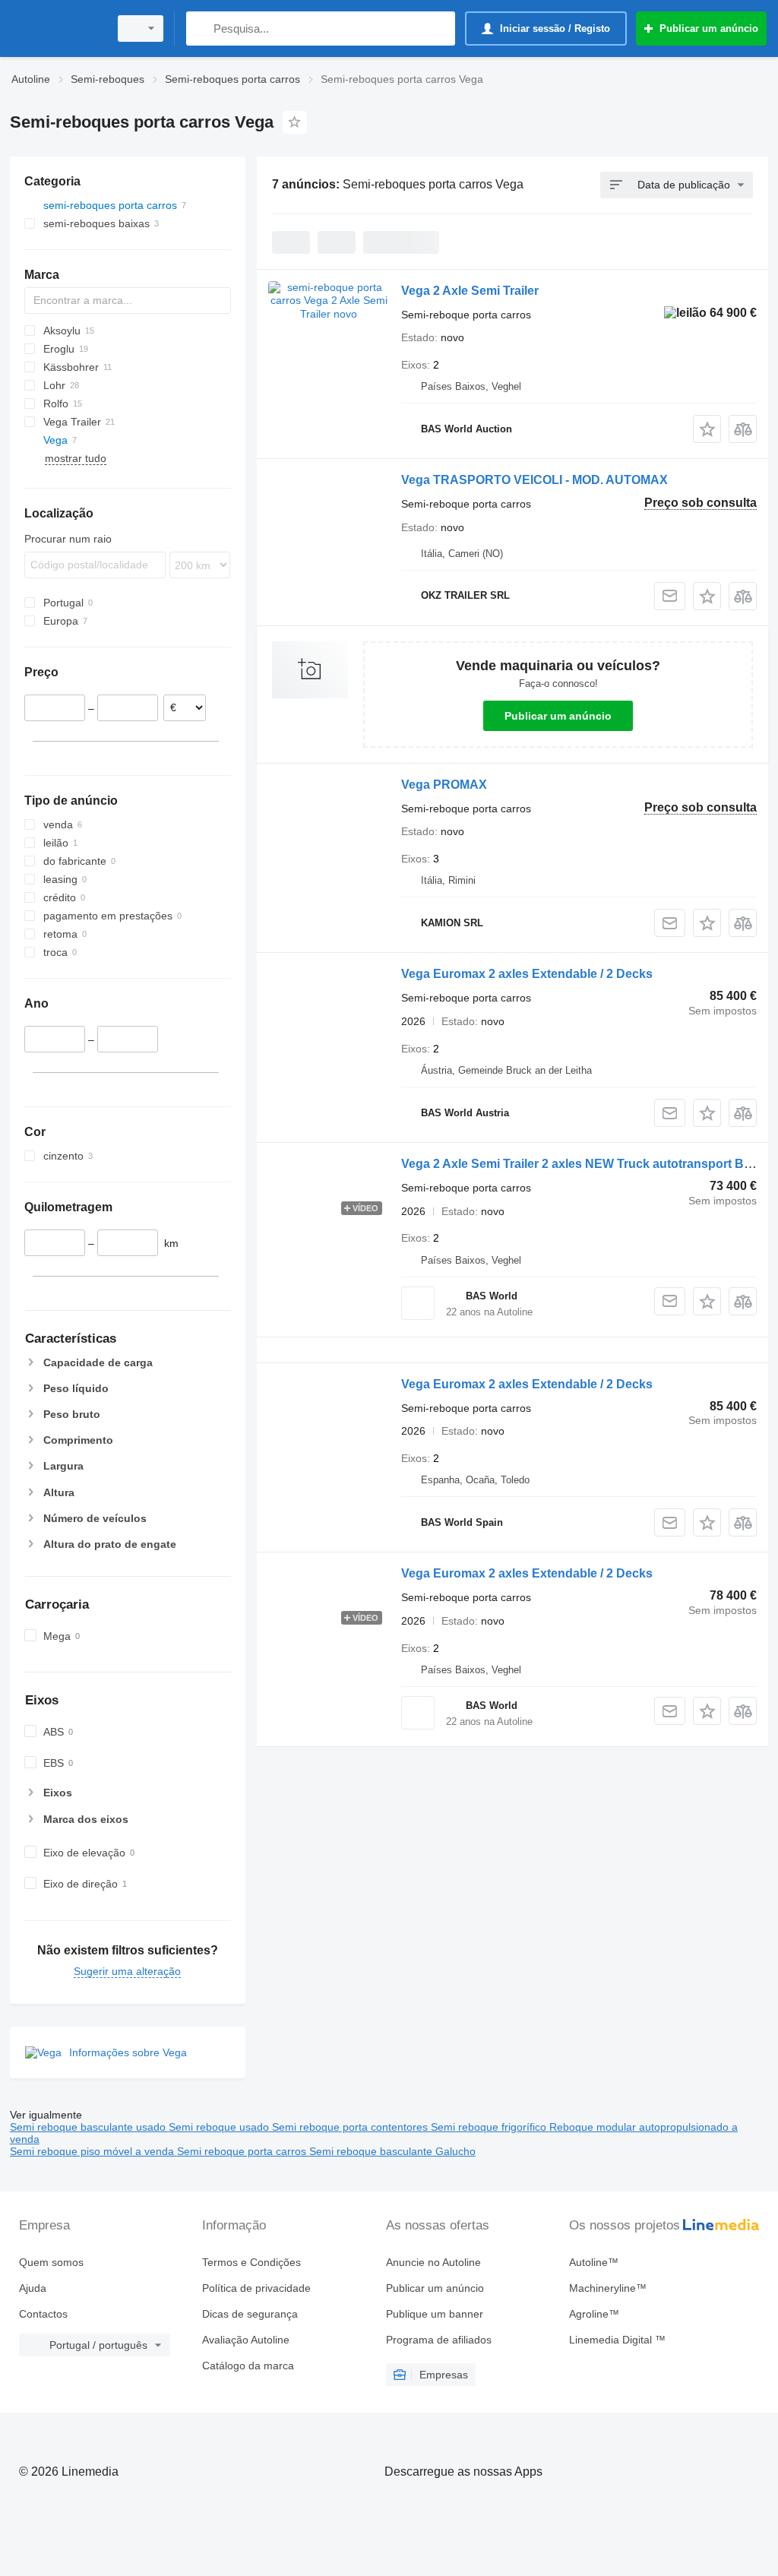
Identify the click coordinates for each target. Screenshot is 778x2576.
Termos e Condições (251, 2262)
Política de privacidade (256, 2288)
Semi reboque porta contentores (351, 2127)
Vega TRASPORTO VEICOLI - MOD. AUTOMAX (534, 480)
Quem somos (51, 2262)
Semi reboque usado (220, 2127)
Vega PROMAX (444, 785)
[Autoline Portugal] (57, 28)
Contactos (43, 2314)
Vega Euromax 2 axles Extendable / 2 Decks (527, 974)
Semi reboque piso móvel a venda (93, 2151)
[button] (707, 429)
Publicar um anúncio (558, 716)
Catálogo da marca (248, 2366)
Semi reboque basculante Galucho (392, 2151)
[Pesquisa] (201, 28)
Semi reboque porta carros (243, 2151)
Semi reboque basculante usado (89, 2127)
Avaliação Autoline (246, 2340)
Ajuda (33, 2288)
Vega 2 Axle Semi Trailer (470, 291)
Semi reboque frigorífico (490, 2127)
